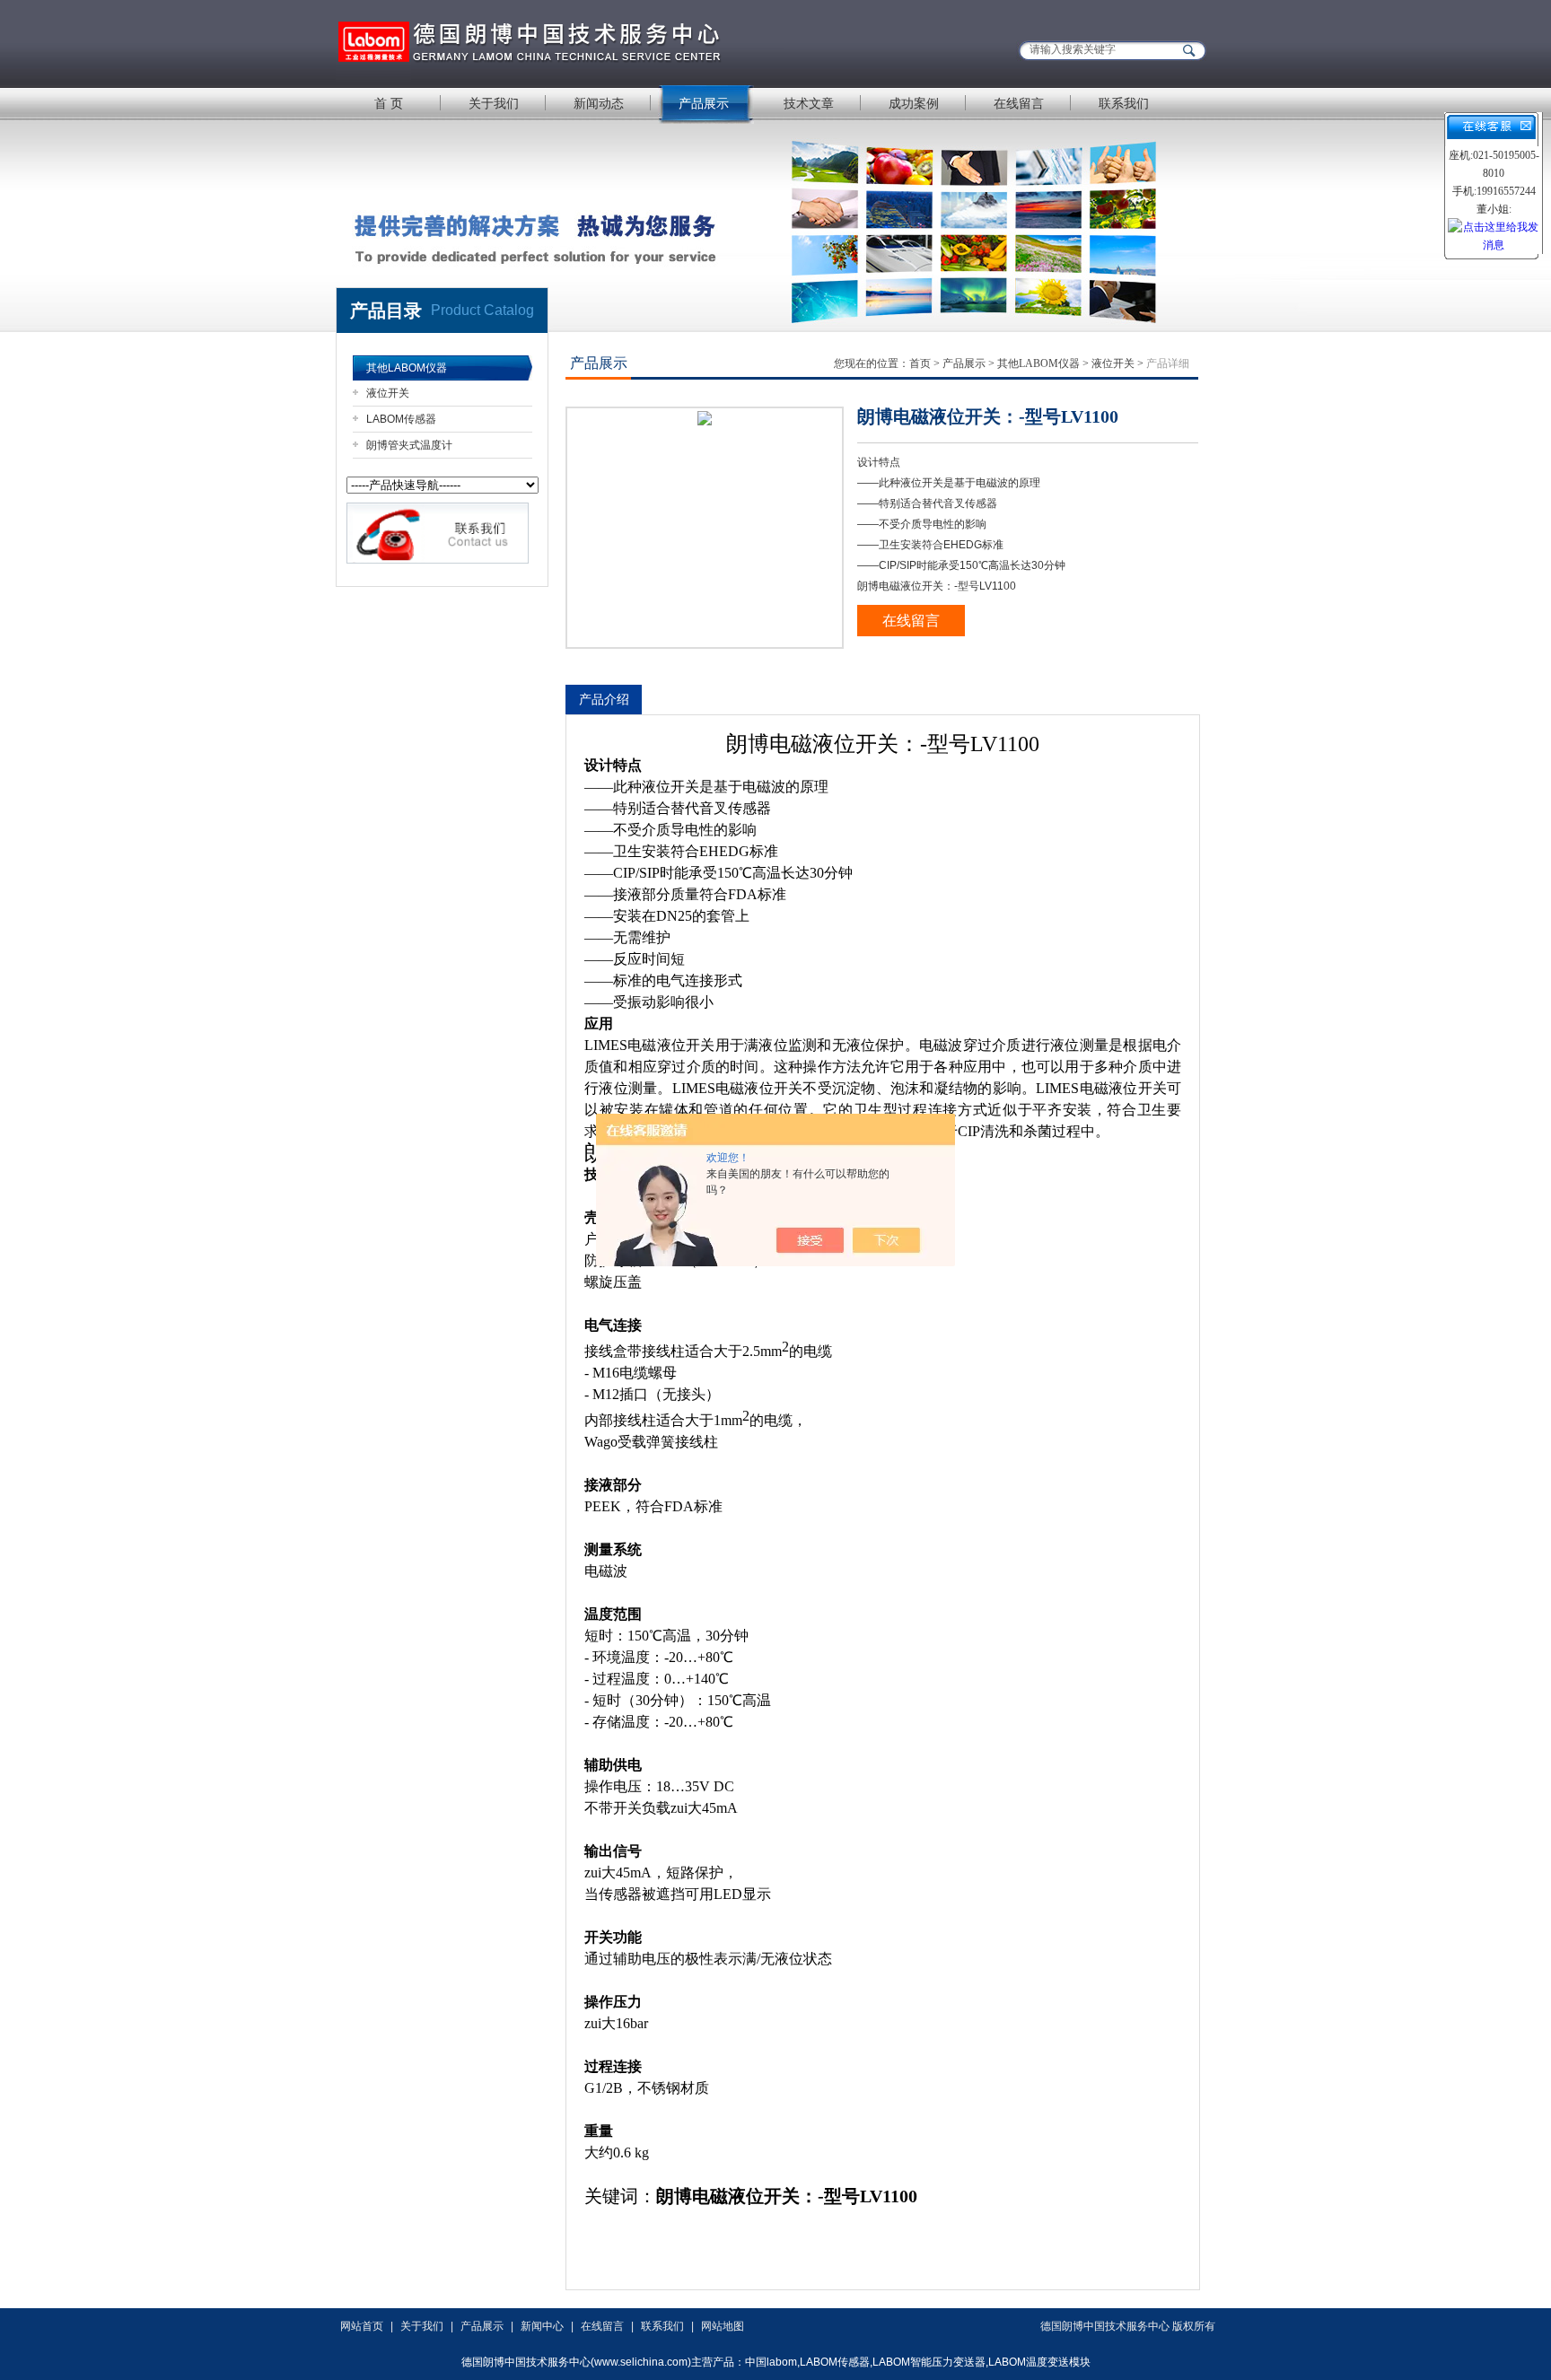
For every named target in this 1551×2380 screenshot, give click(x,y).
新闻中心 (542, 2326)
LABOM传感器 (401, 419)
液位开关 (388, 393)
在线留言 (1019, 103)
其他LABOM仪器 (407, 368)
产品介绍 (604, 699)
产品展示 (704, 103)
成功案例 (914, 103)
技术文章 (809, 103)
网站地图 (723, 2326)
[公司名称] (560, 43)
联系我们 (1124, 103)
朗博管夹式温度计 (409, 445)
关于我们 (494, 103)
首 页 (389, 103)
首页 (920, 363)
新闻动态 (599, 103)
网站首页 (362, 2326)
